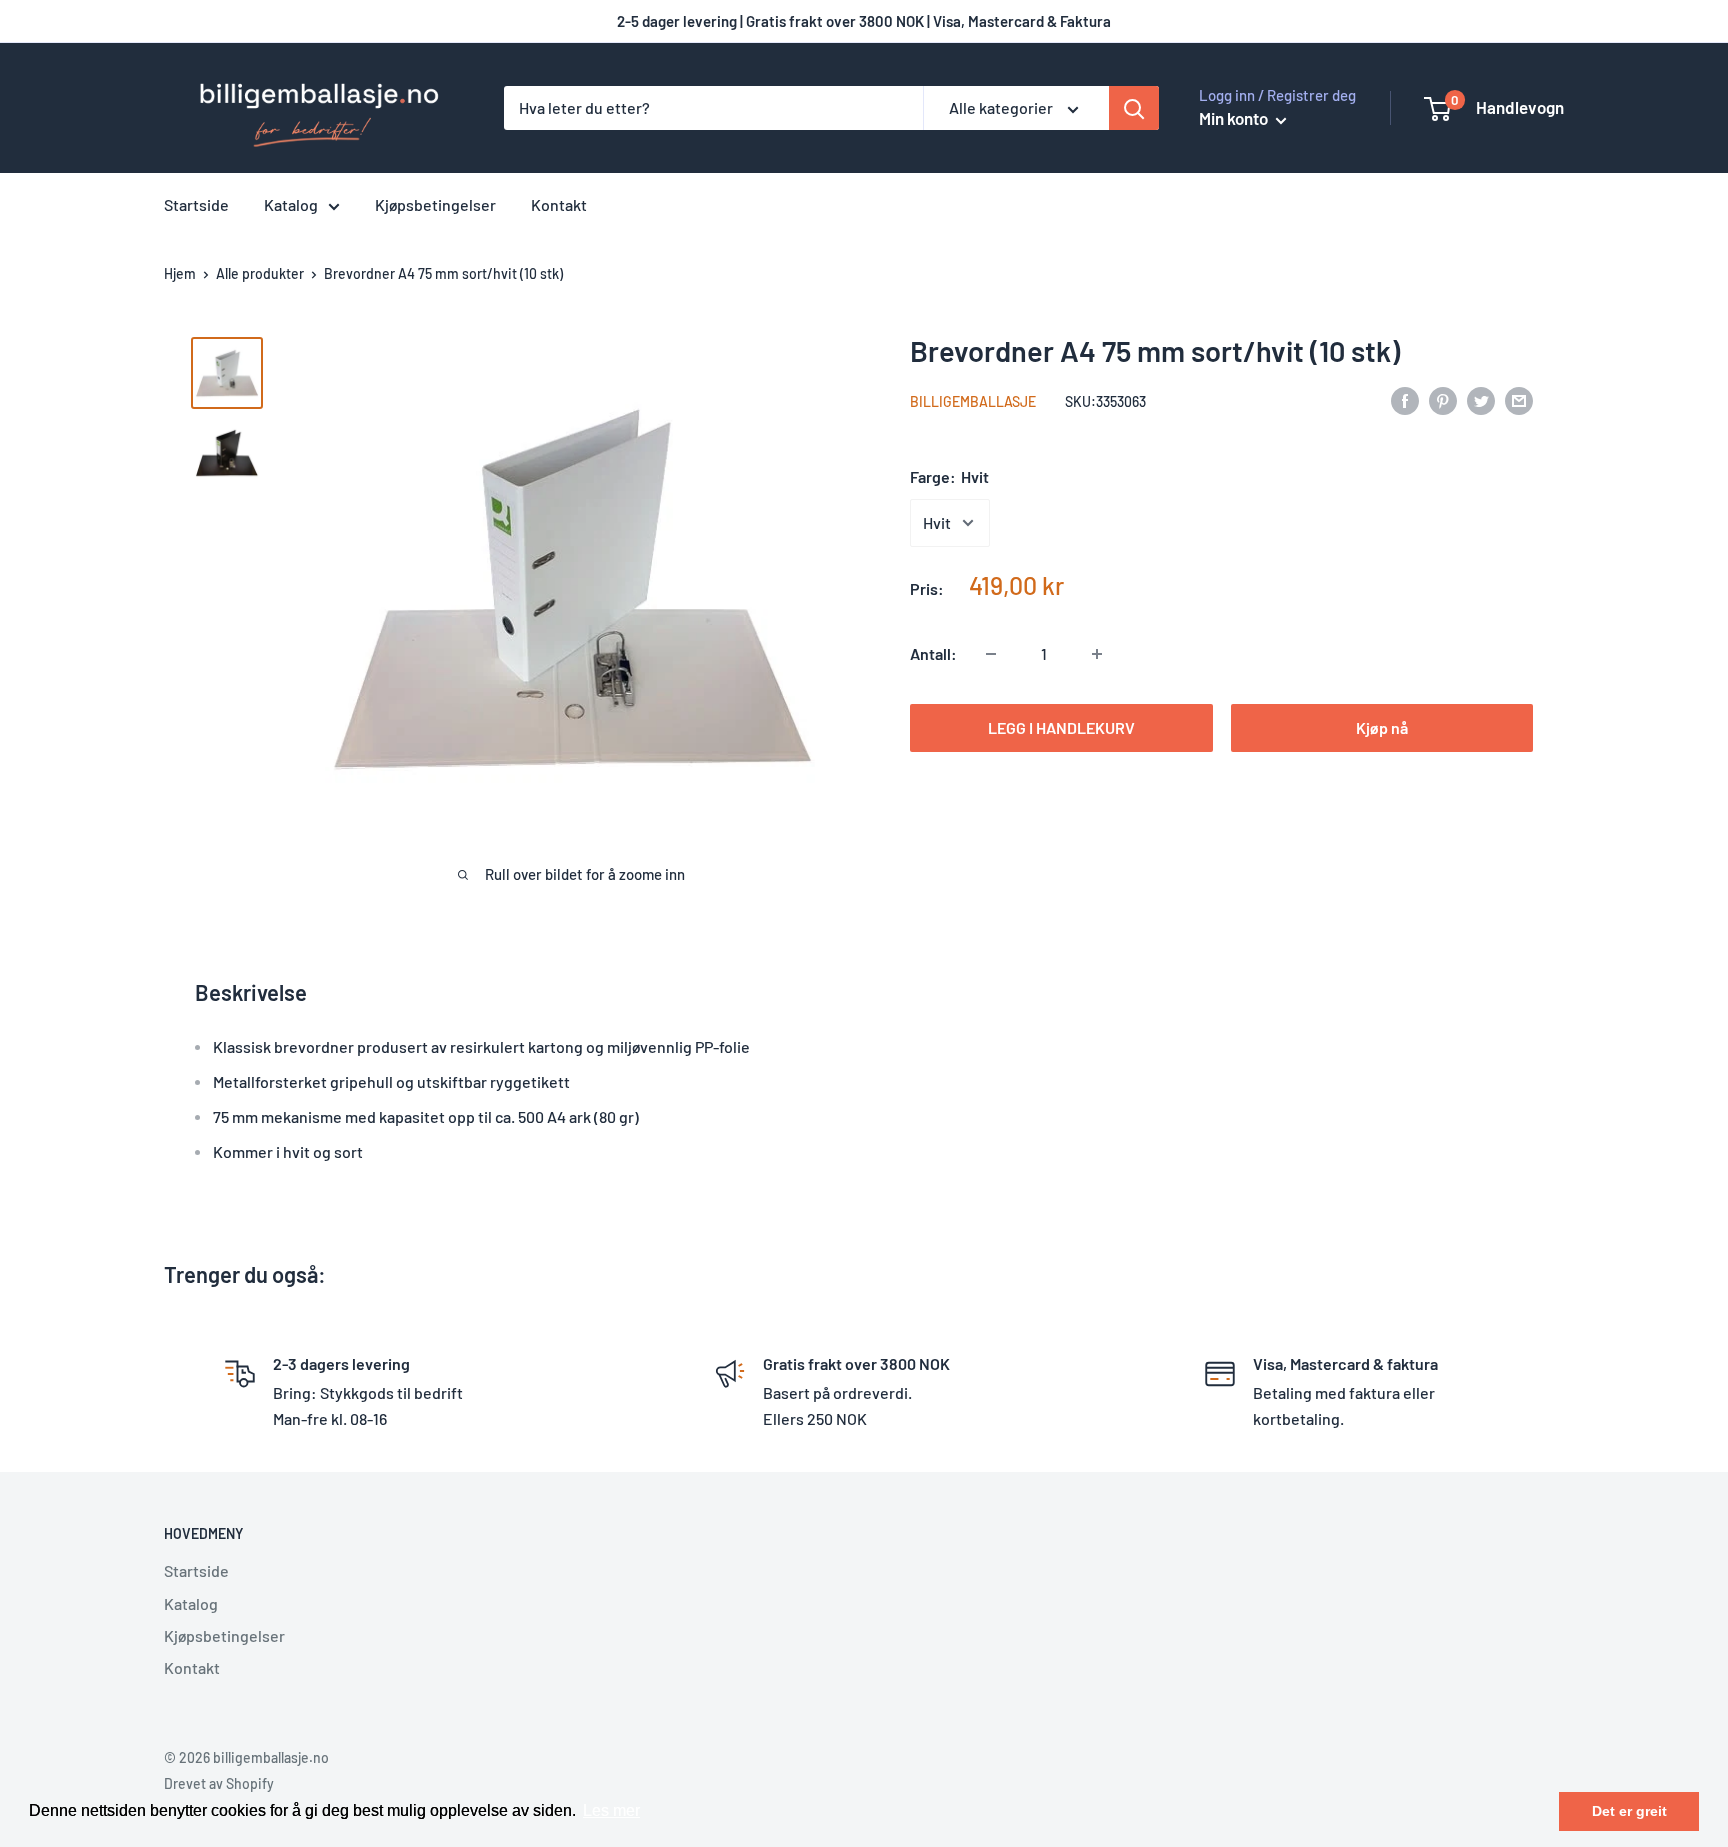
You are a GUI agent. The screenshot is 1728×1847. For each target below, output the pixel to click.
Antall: (933, 653)
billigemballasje (973, 401)
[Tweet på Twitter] (1481, 399)
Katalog (291, 204)
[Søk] (1134, 108)
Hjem (180, 273)
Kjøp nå (1382, 727)
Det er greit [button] (1629, 1811)
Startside (196, 204)
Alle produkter (260, 273)
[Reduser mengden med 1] (991, 654)
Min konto (1235, 118)
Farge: (949, 476)
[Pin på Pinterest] (1443, 399)
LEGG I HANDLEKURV (1061, 727)
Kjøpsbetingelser (435, 204)
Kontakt (559, 204)
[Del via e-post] (1519, 399)
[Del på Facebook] (1405, 399)
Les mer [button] (611, 1810)
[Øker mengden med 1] (1097, 654)
